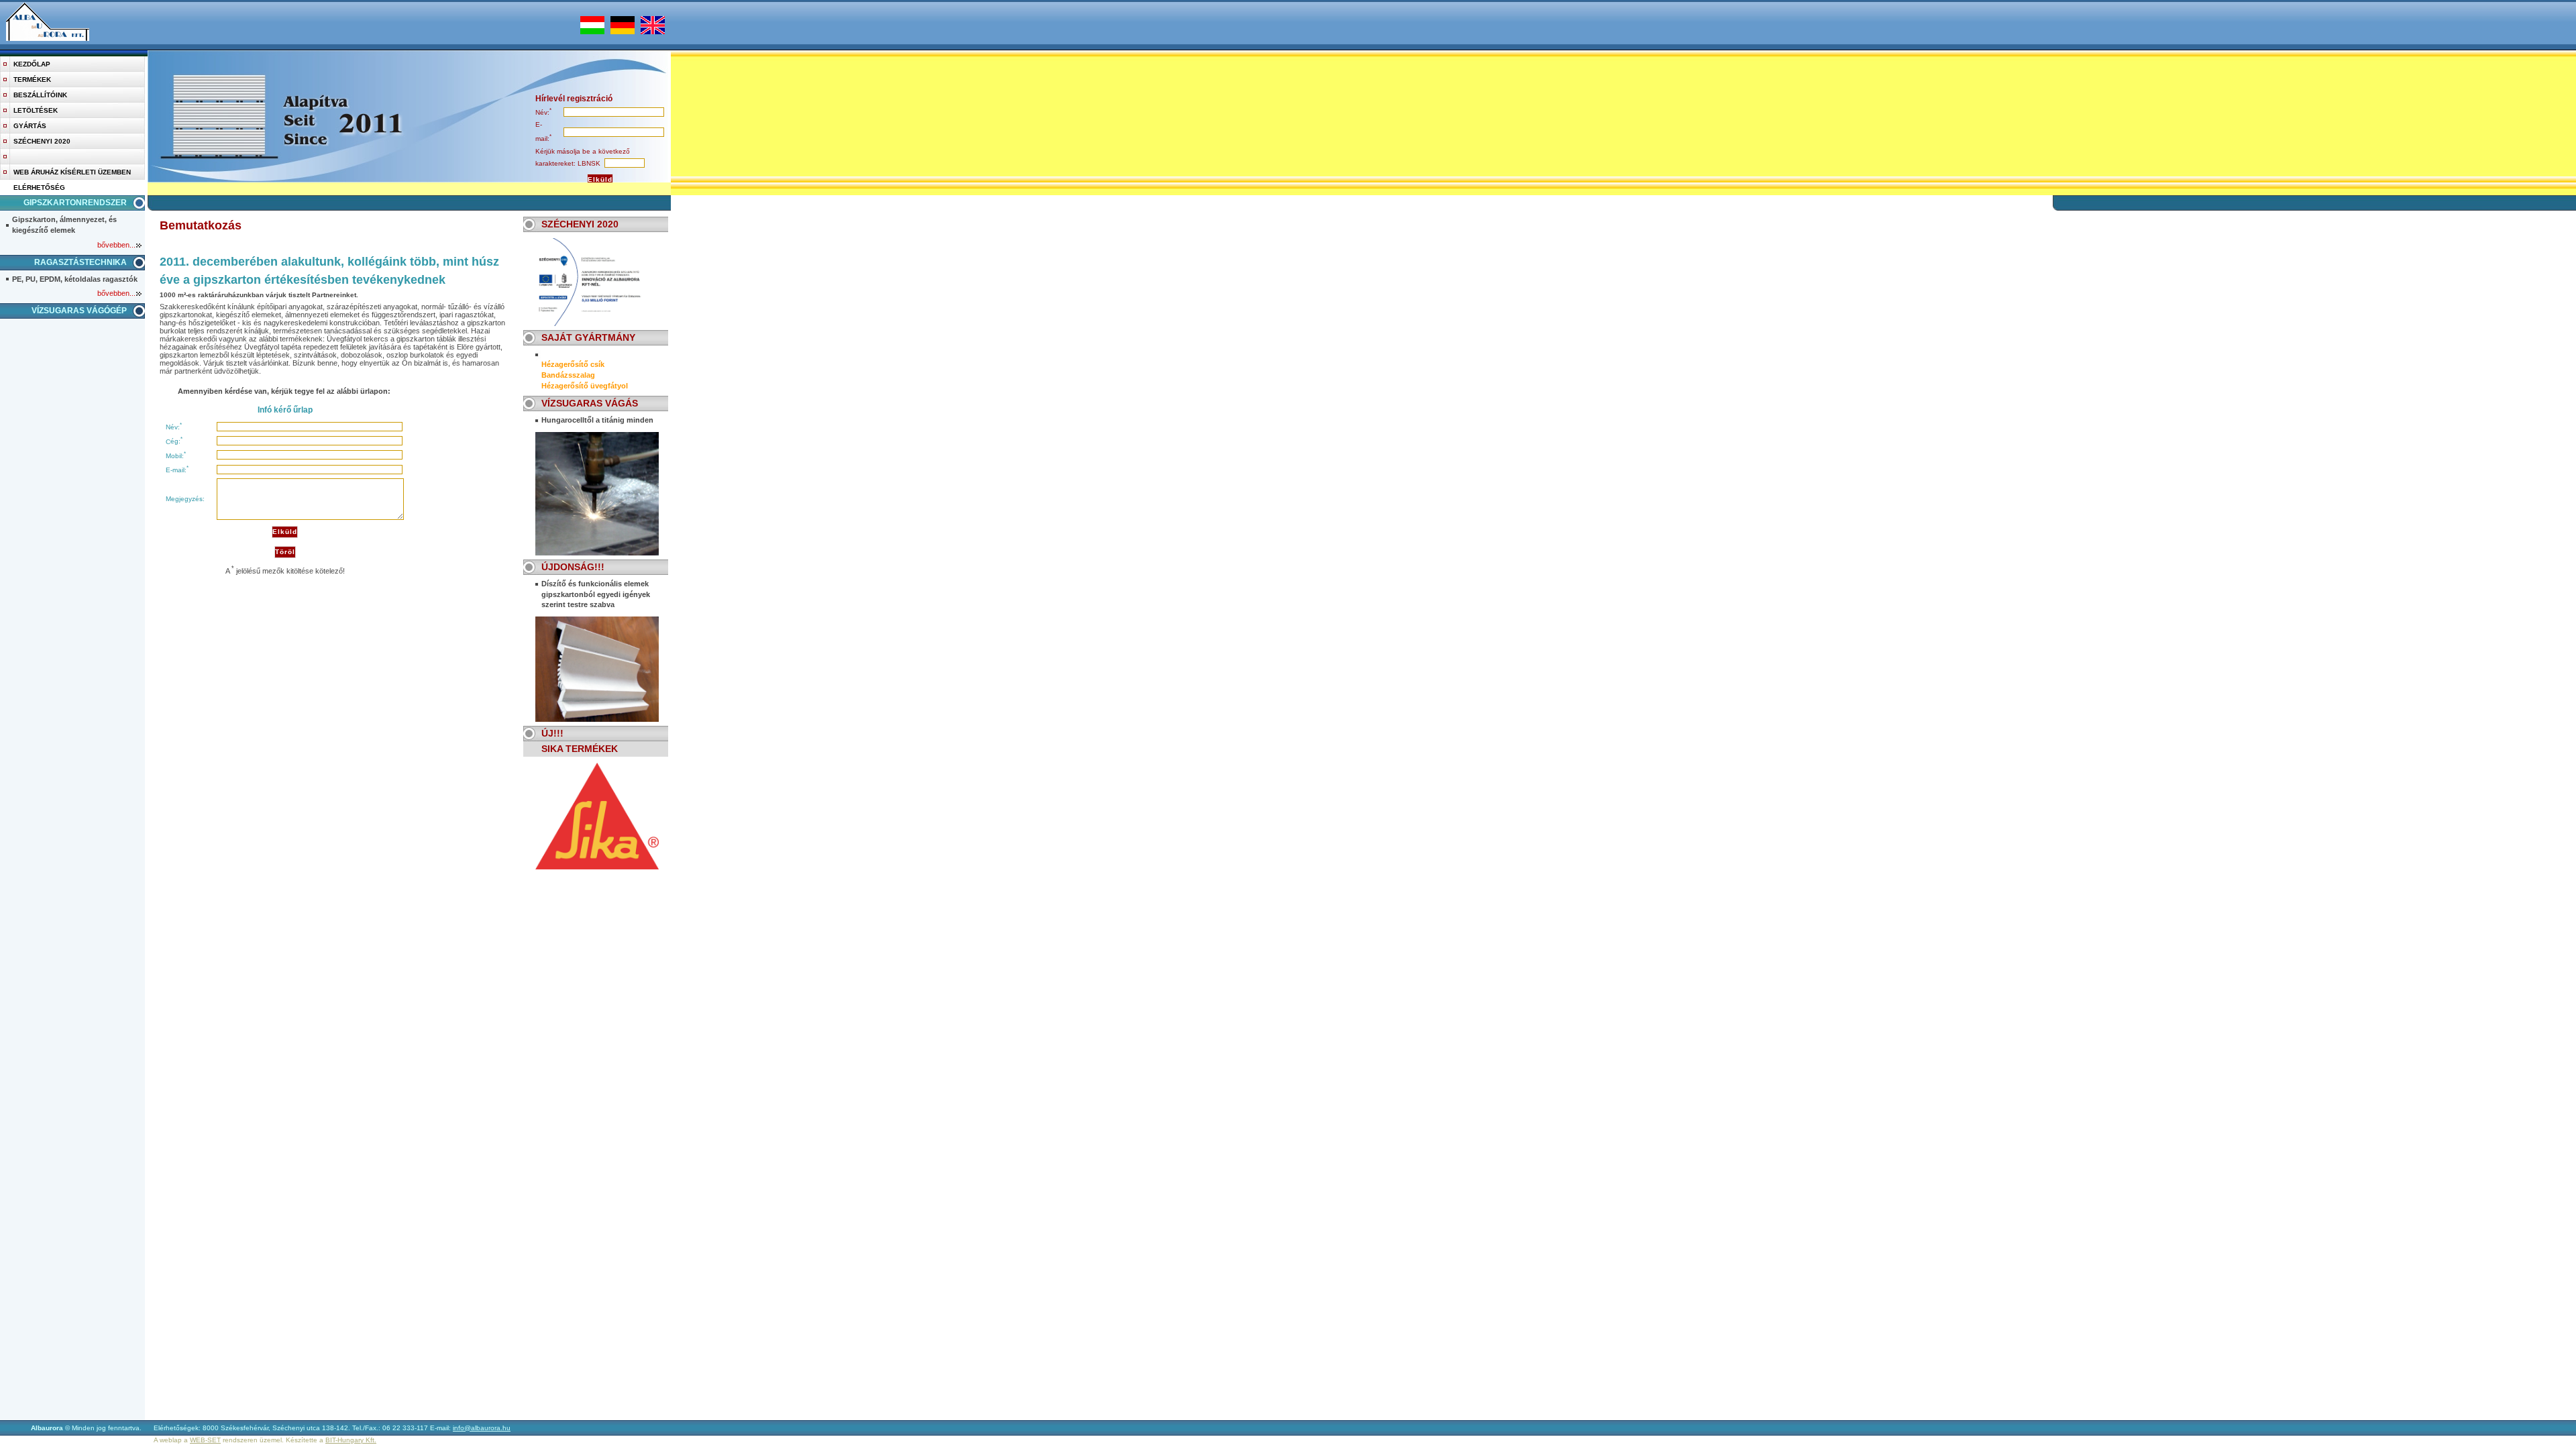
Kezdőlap (32, 64)
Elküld (600, 179)
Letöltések (36, 110)
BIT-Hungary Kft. (351, 1440)
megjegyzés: (185, 499)
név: (542, 112)
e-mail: (176, 470)
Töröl (285, 552)
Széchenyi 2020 (42, 141)
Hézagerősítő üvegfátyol (585, 386)
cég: (173, 442)
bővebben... (116, 245)
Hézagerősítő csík (573, 364)
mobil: (175, 456)
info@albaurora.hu (482, 1428)
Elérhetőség (39, 187)
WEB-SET (205, 1440)
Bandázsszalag (568, 375)
